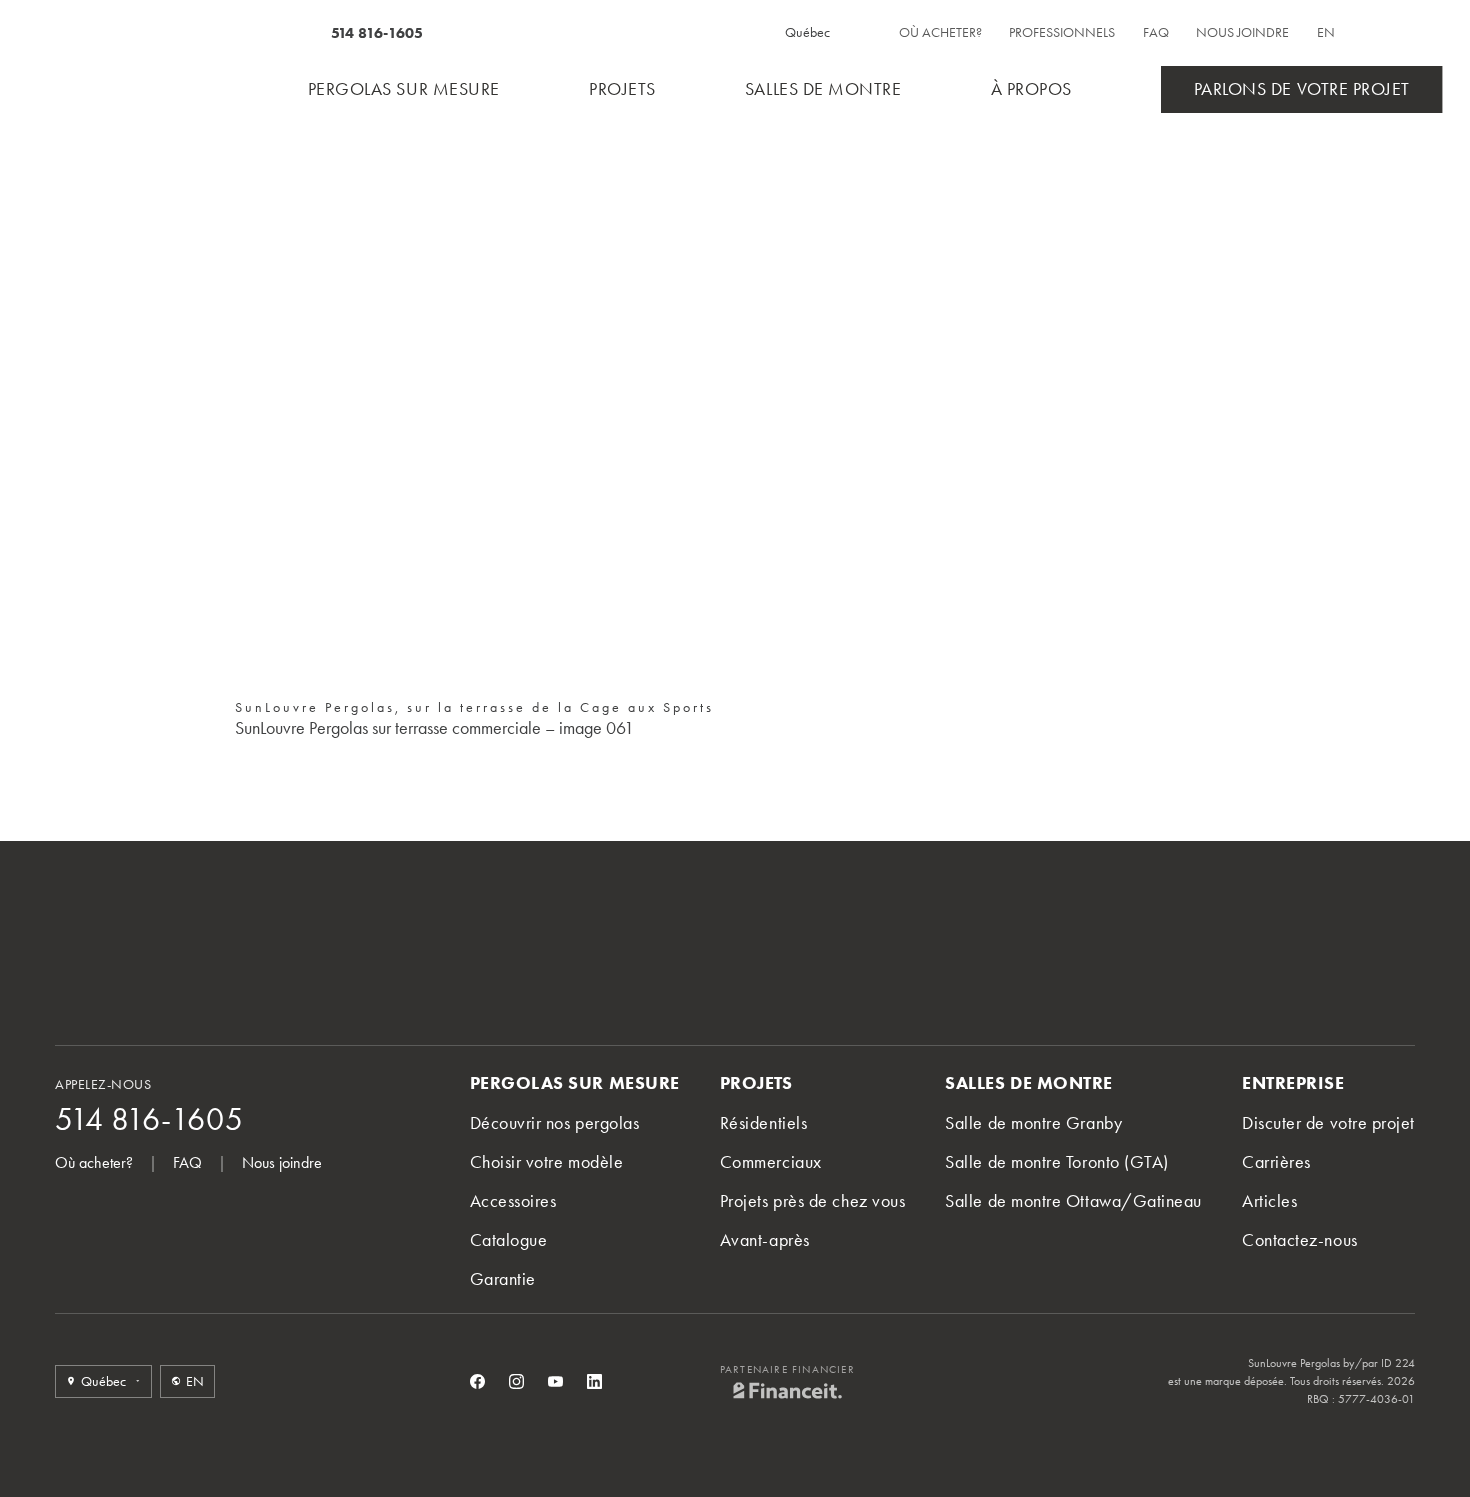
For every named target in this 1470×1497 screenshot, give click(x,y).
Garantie (503, 1279)
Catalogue (509, 1240)
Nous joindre (1242, 32)
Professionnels (1062, 32)
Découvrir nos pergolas (555, 1123)
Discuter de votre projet (1328, 1123)
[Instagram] (516, 1381)
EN (1326, 32)
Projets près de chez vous (813, 1201)
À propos (1031, 89)
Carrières (1276, 1162)
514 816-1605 (377, 33)
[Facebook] (477, 1381)
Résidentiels (763, 1123)
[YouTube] (555, 1381)
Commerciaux (771, 1162)
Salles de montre (823, 89)
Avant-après (765, 1240)
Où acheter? (940, 32)
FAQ (1156, 32)
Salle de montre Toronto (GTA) (1057, 1162)
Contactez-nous (1300, 1240)
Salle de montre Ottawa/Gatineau (1073, 1201)
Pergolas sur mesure (404, 89)
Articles (1269, 1201)
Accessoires (513, 1201)
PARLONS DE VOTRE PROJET (1302, 89)
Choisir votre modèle (547, 1162)
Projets (622, 89)
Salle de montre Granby (1033, 1123)
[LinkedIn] (594, 1381)
